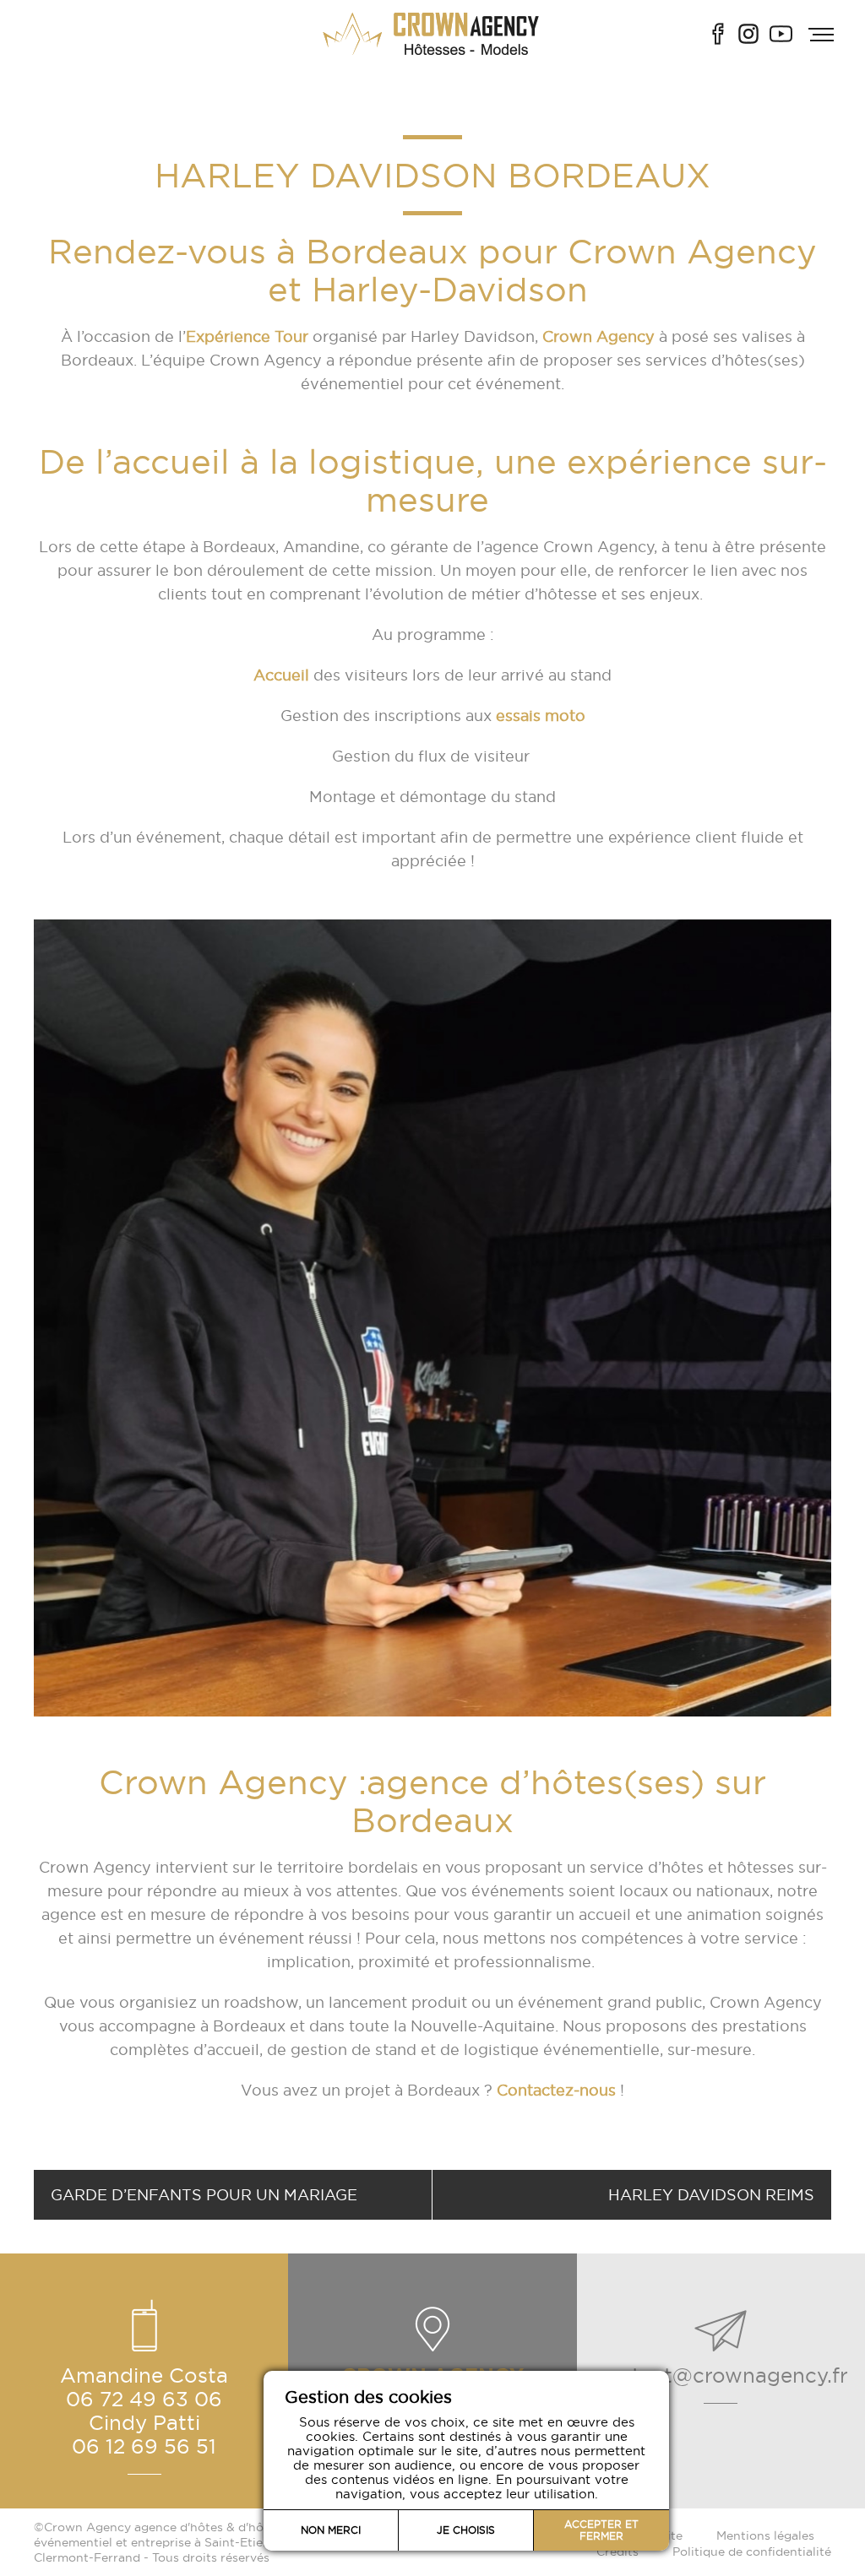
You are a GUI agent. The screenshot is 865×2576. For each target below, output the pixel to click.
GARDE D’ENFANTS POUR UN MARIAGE (204, 2195)
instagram (748, 34)
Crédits (617, 2552)
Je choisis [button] (466, 2530)
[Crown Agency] (432, 34)
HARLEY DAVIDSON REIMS (711, 2195)
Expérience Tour (247, 336)
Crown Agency (598, 336)
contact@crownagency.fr (721, 2375)
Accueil (281, 675)
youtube (781, 34)
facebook (718, 34)
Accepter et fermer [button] (601, 2530)
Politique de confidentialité (752, 2552)
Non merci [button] (331, 2530)
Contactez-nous (554, 2090)
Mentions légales (765, 2535)
